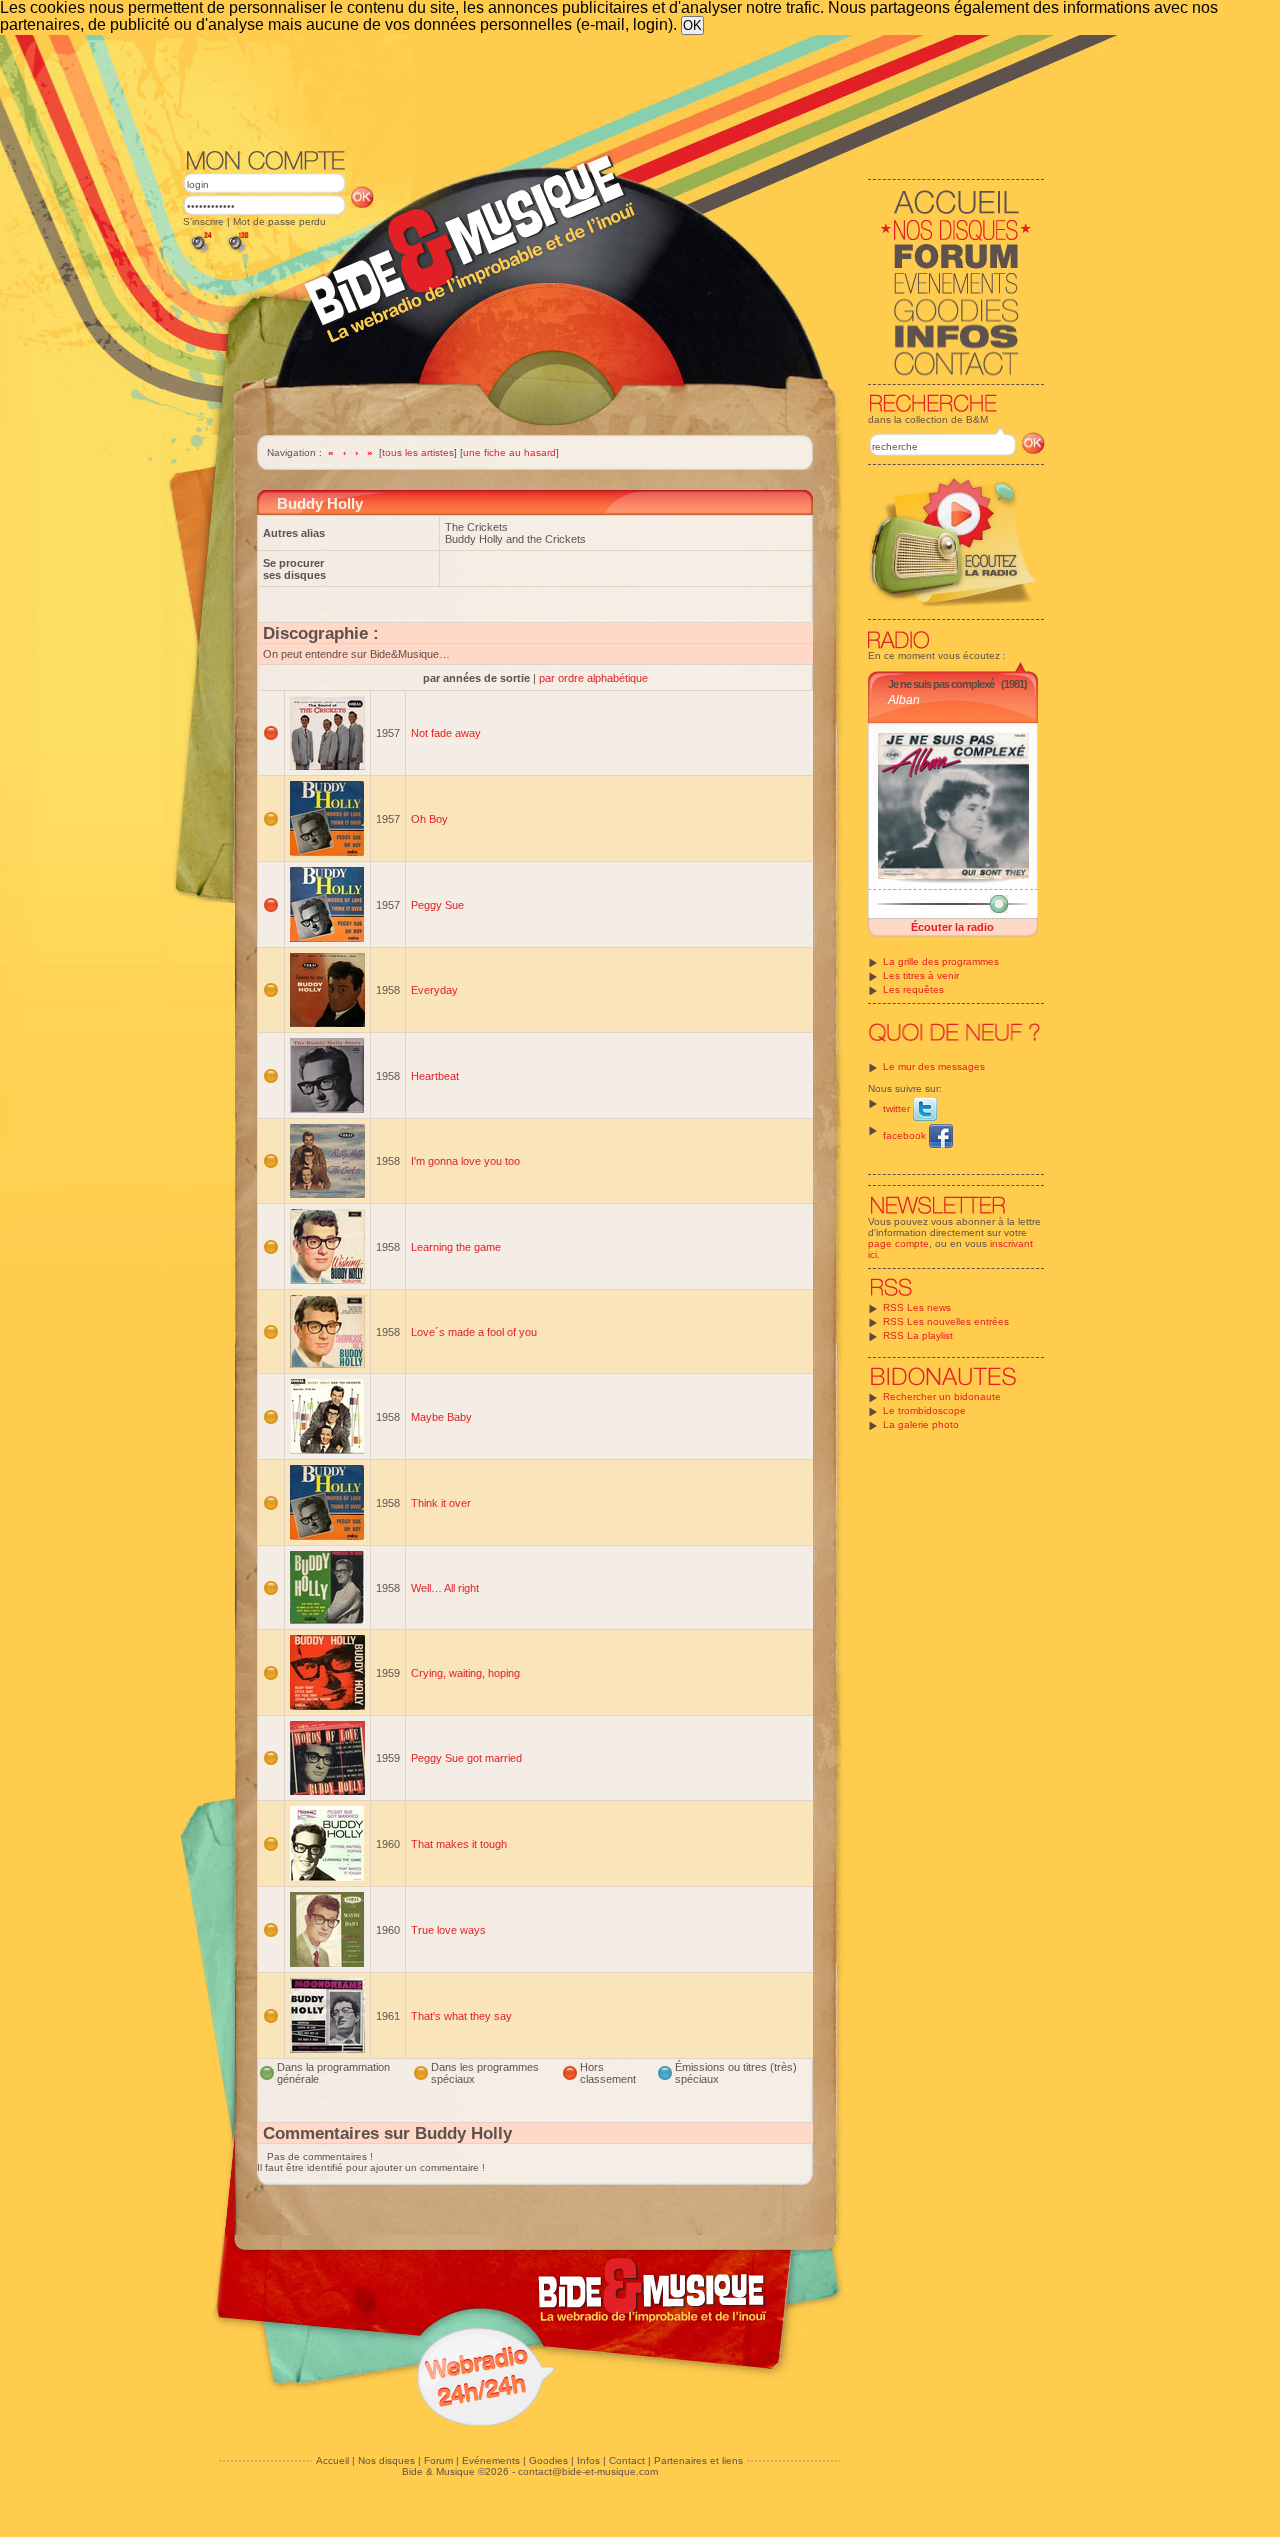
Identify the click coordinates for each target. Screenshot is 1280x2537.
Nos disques (386, 2460)
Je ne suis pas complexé (941, 684)
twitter (898, 1108)
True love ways (448, 1930)
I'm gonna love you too (465, 1161)
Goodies (548, 2460)
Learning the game (456, 1247)
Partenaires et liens (698, 2460)
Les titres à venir (921, 975)
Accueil (332, 2460)
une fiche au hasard (509, 452)
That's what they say (461, 2016)
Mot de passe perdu (279, 221)
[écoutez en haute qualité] (237, 252)
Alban (904, 700)
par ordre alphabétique (593, 678)
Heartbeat (435, 1076)
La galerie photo (921, 1424)
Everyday (434, 990)
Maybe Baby (441, 1417)
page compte (898, 1243)
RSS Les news (917, 1307)
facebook (906, 1135)
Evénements (491, 2460)
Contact (627, 2460)
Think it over (441, 1503)
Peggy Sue (437, 905)
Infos (588, 2460)
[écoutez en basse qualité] (200, 252)
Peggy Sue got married (466, 1758)
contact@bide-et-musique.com (588, 2471)
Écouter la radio (952, 927)
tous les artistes (418, 452)
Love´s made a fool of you (474, 1332)
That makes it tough (459, 1844)
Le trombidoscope (924, 1410)
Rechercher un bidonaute (942, 1396)
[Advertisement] (614, 90)
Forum (438, 2460)
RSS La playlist (918, 1335)
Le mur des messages (934, 1066)
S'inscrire (203, 221)
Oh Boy (429, 819)
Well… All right (445, 1588)
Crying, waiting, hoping (465, 1673)
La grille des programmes (941, 961)
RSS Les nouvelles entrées (946, 1321)
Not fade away (446, 733)
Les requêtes (913, 989)
